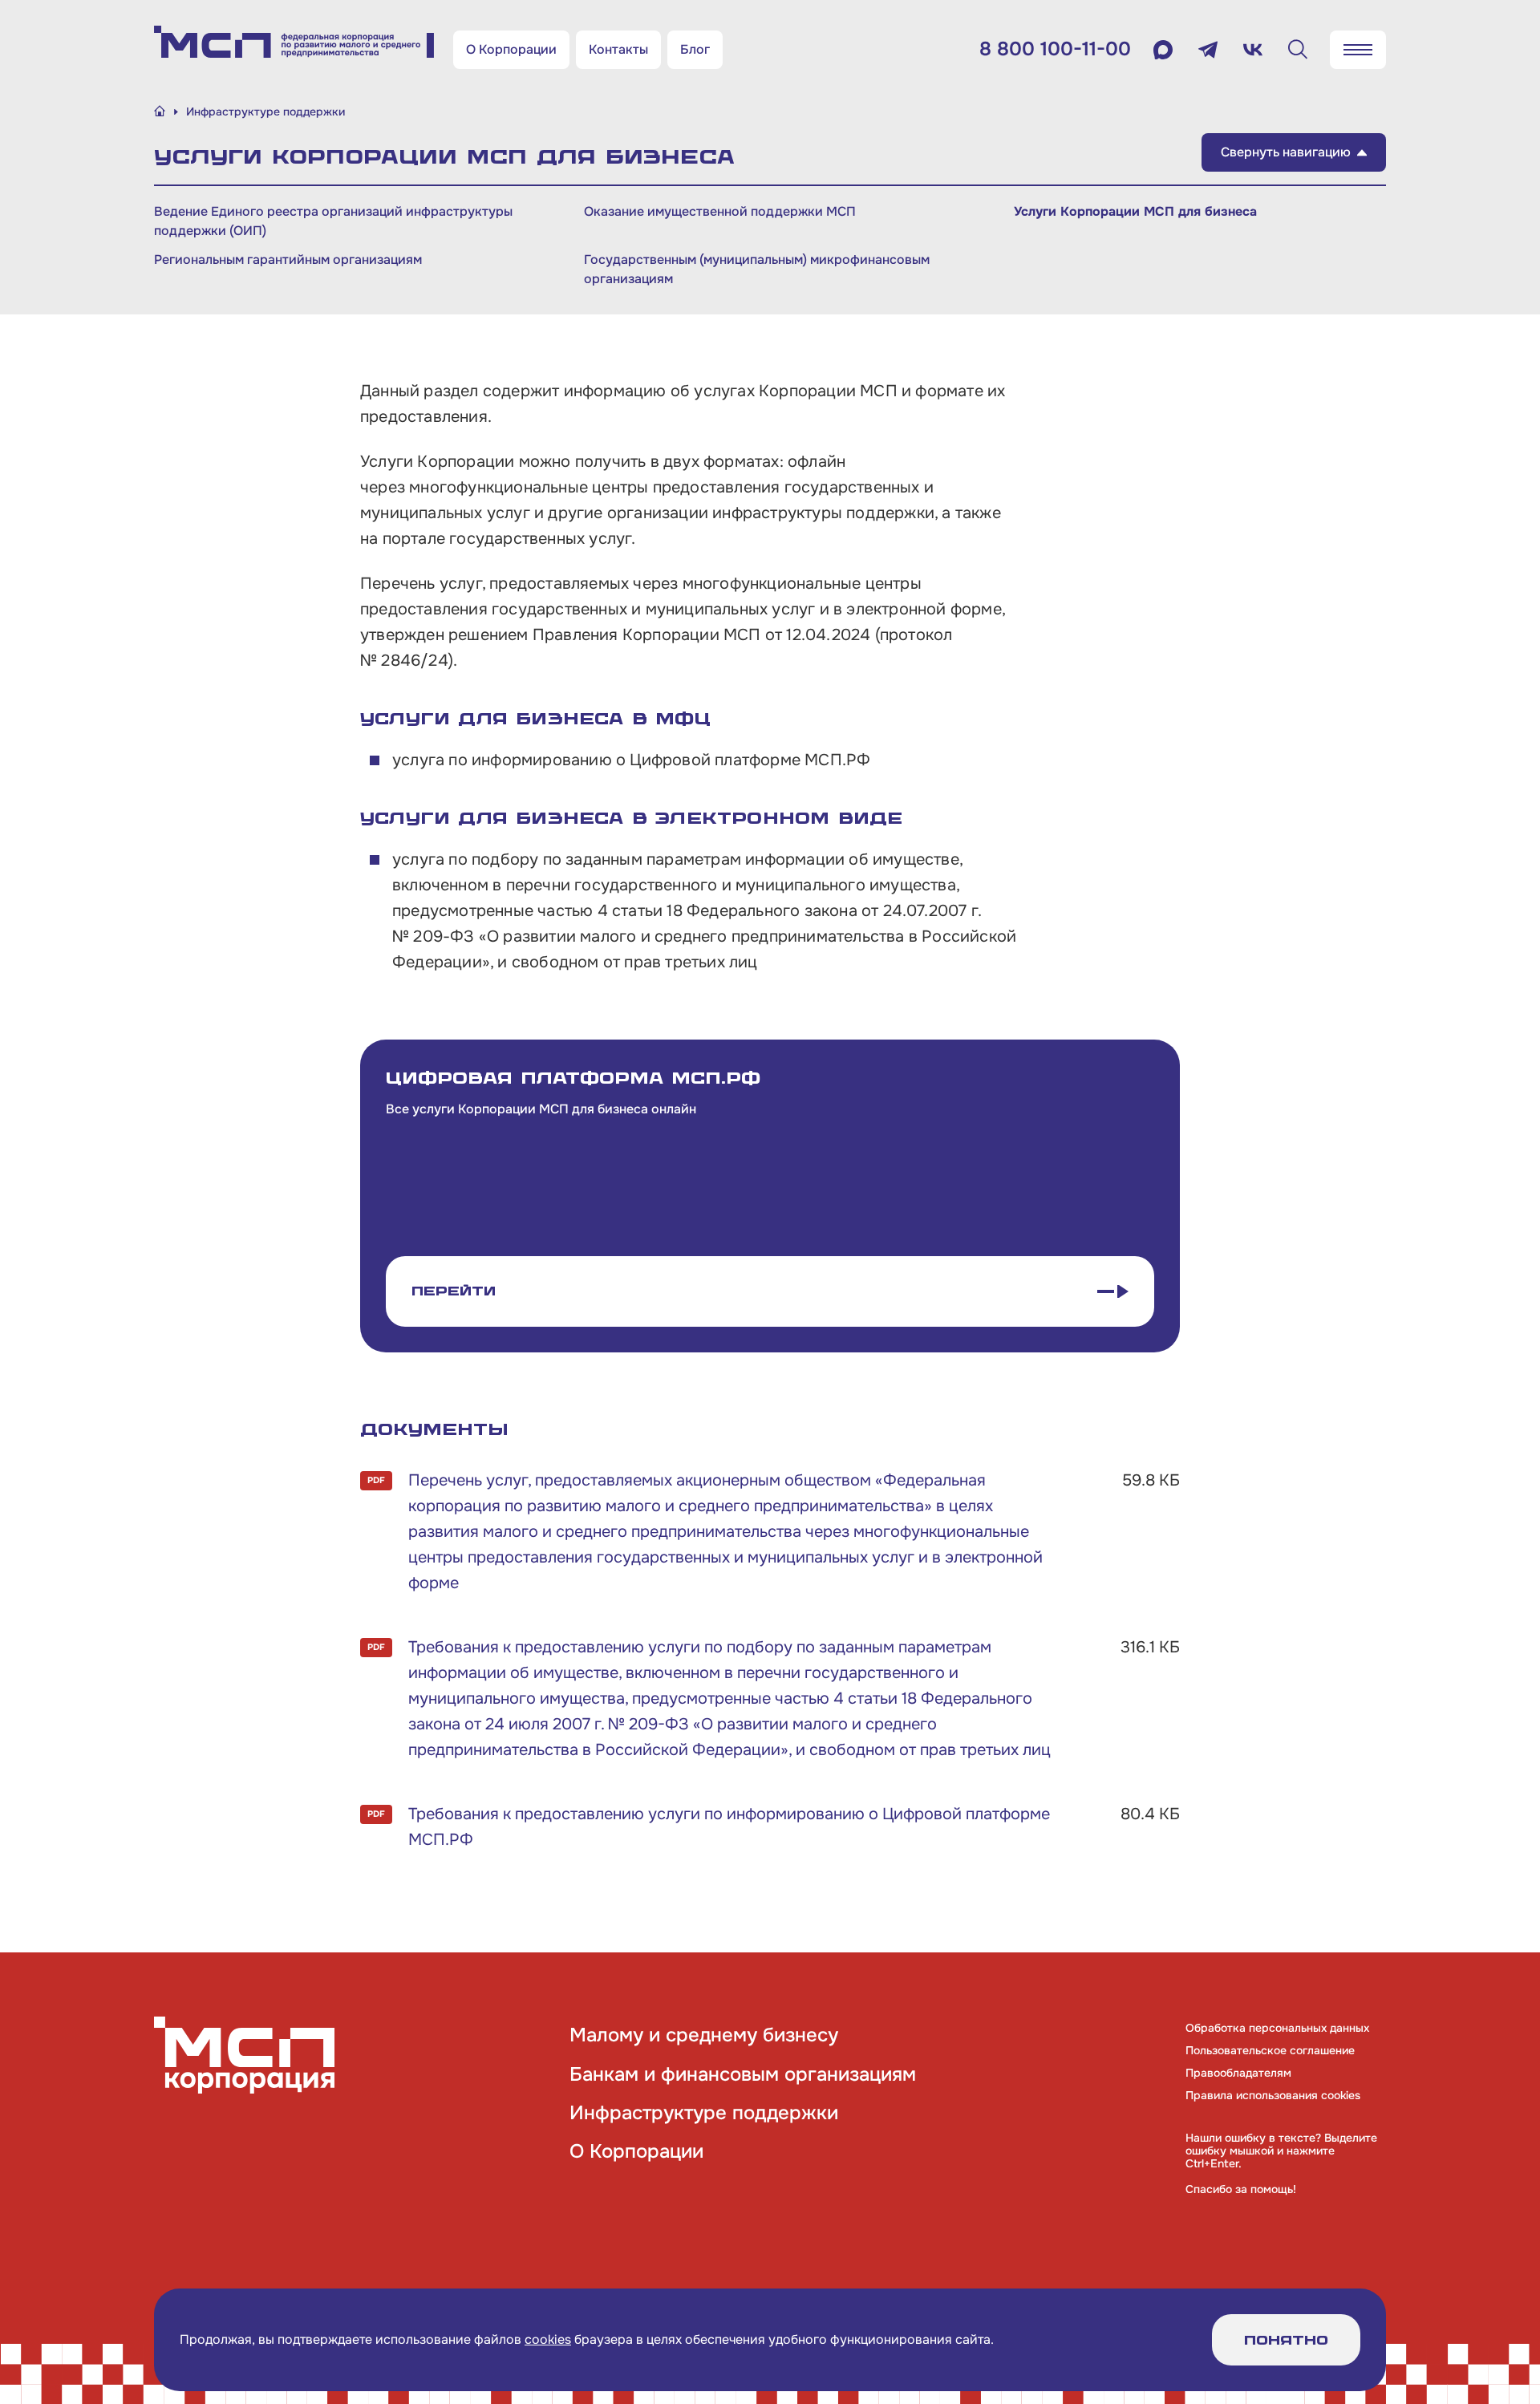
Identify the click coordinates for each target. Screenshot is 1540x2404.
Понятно (1286, 2340)
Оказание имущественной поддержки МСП (720, 211)
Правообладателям (1238, 2073)
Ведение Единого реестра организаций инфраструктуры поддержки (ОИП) (333, 221)
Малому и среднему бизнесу (704, 2035)
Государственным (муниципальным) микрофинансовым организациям (757, 269)
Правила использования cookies (1273, 2095)
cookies (548, 2339)
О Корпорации (511, 49)
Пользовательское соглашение (1270, 2050)
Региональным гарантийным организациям (288, 259)
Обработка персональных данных (1277, 2028)
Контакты (618, 49)
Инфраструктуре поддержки (704, 2113)
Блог (695, 49)
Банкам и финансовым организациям (743, 2074)
